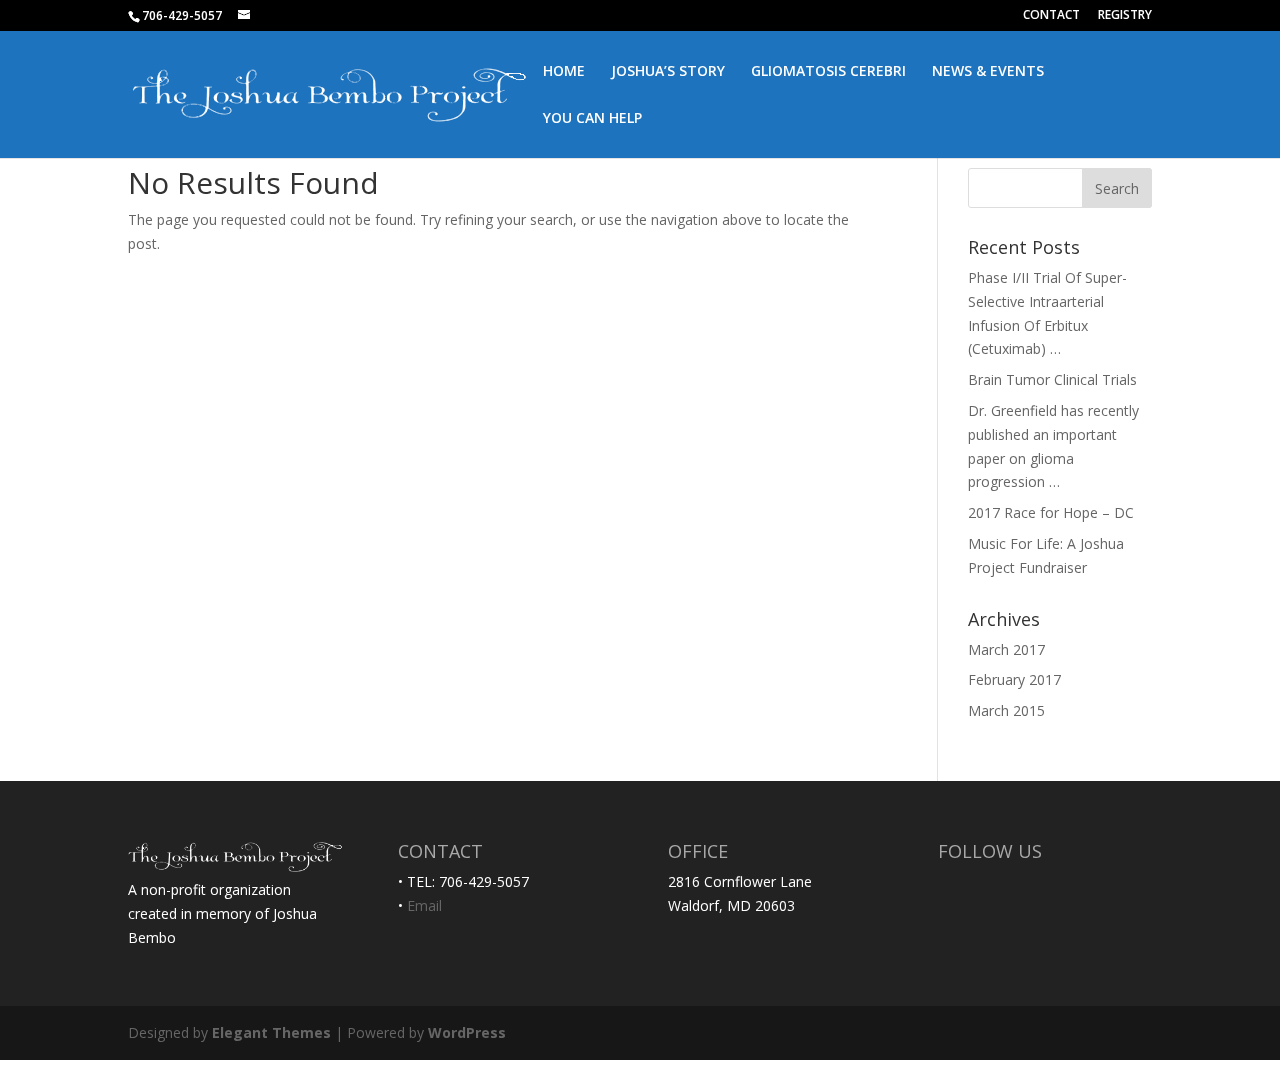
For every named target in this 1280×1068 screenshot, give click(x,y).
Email (424, 905)
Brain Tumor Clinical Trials (1052, 379)
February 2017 (1014, 679)
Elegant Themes (271, 1032)
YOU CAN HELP (592, 119)
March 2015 (1006, 710)
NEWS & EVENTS (988, 72)
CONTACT (1051, 16)
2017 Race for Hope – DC (1051, 512)
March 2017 (1006, 649)
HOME (564, 72)
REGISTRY (1125, 16)
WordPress (467, 1032)
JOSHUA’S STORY (668, 72)
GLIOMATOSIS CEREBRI (828, 72)
